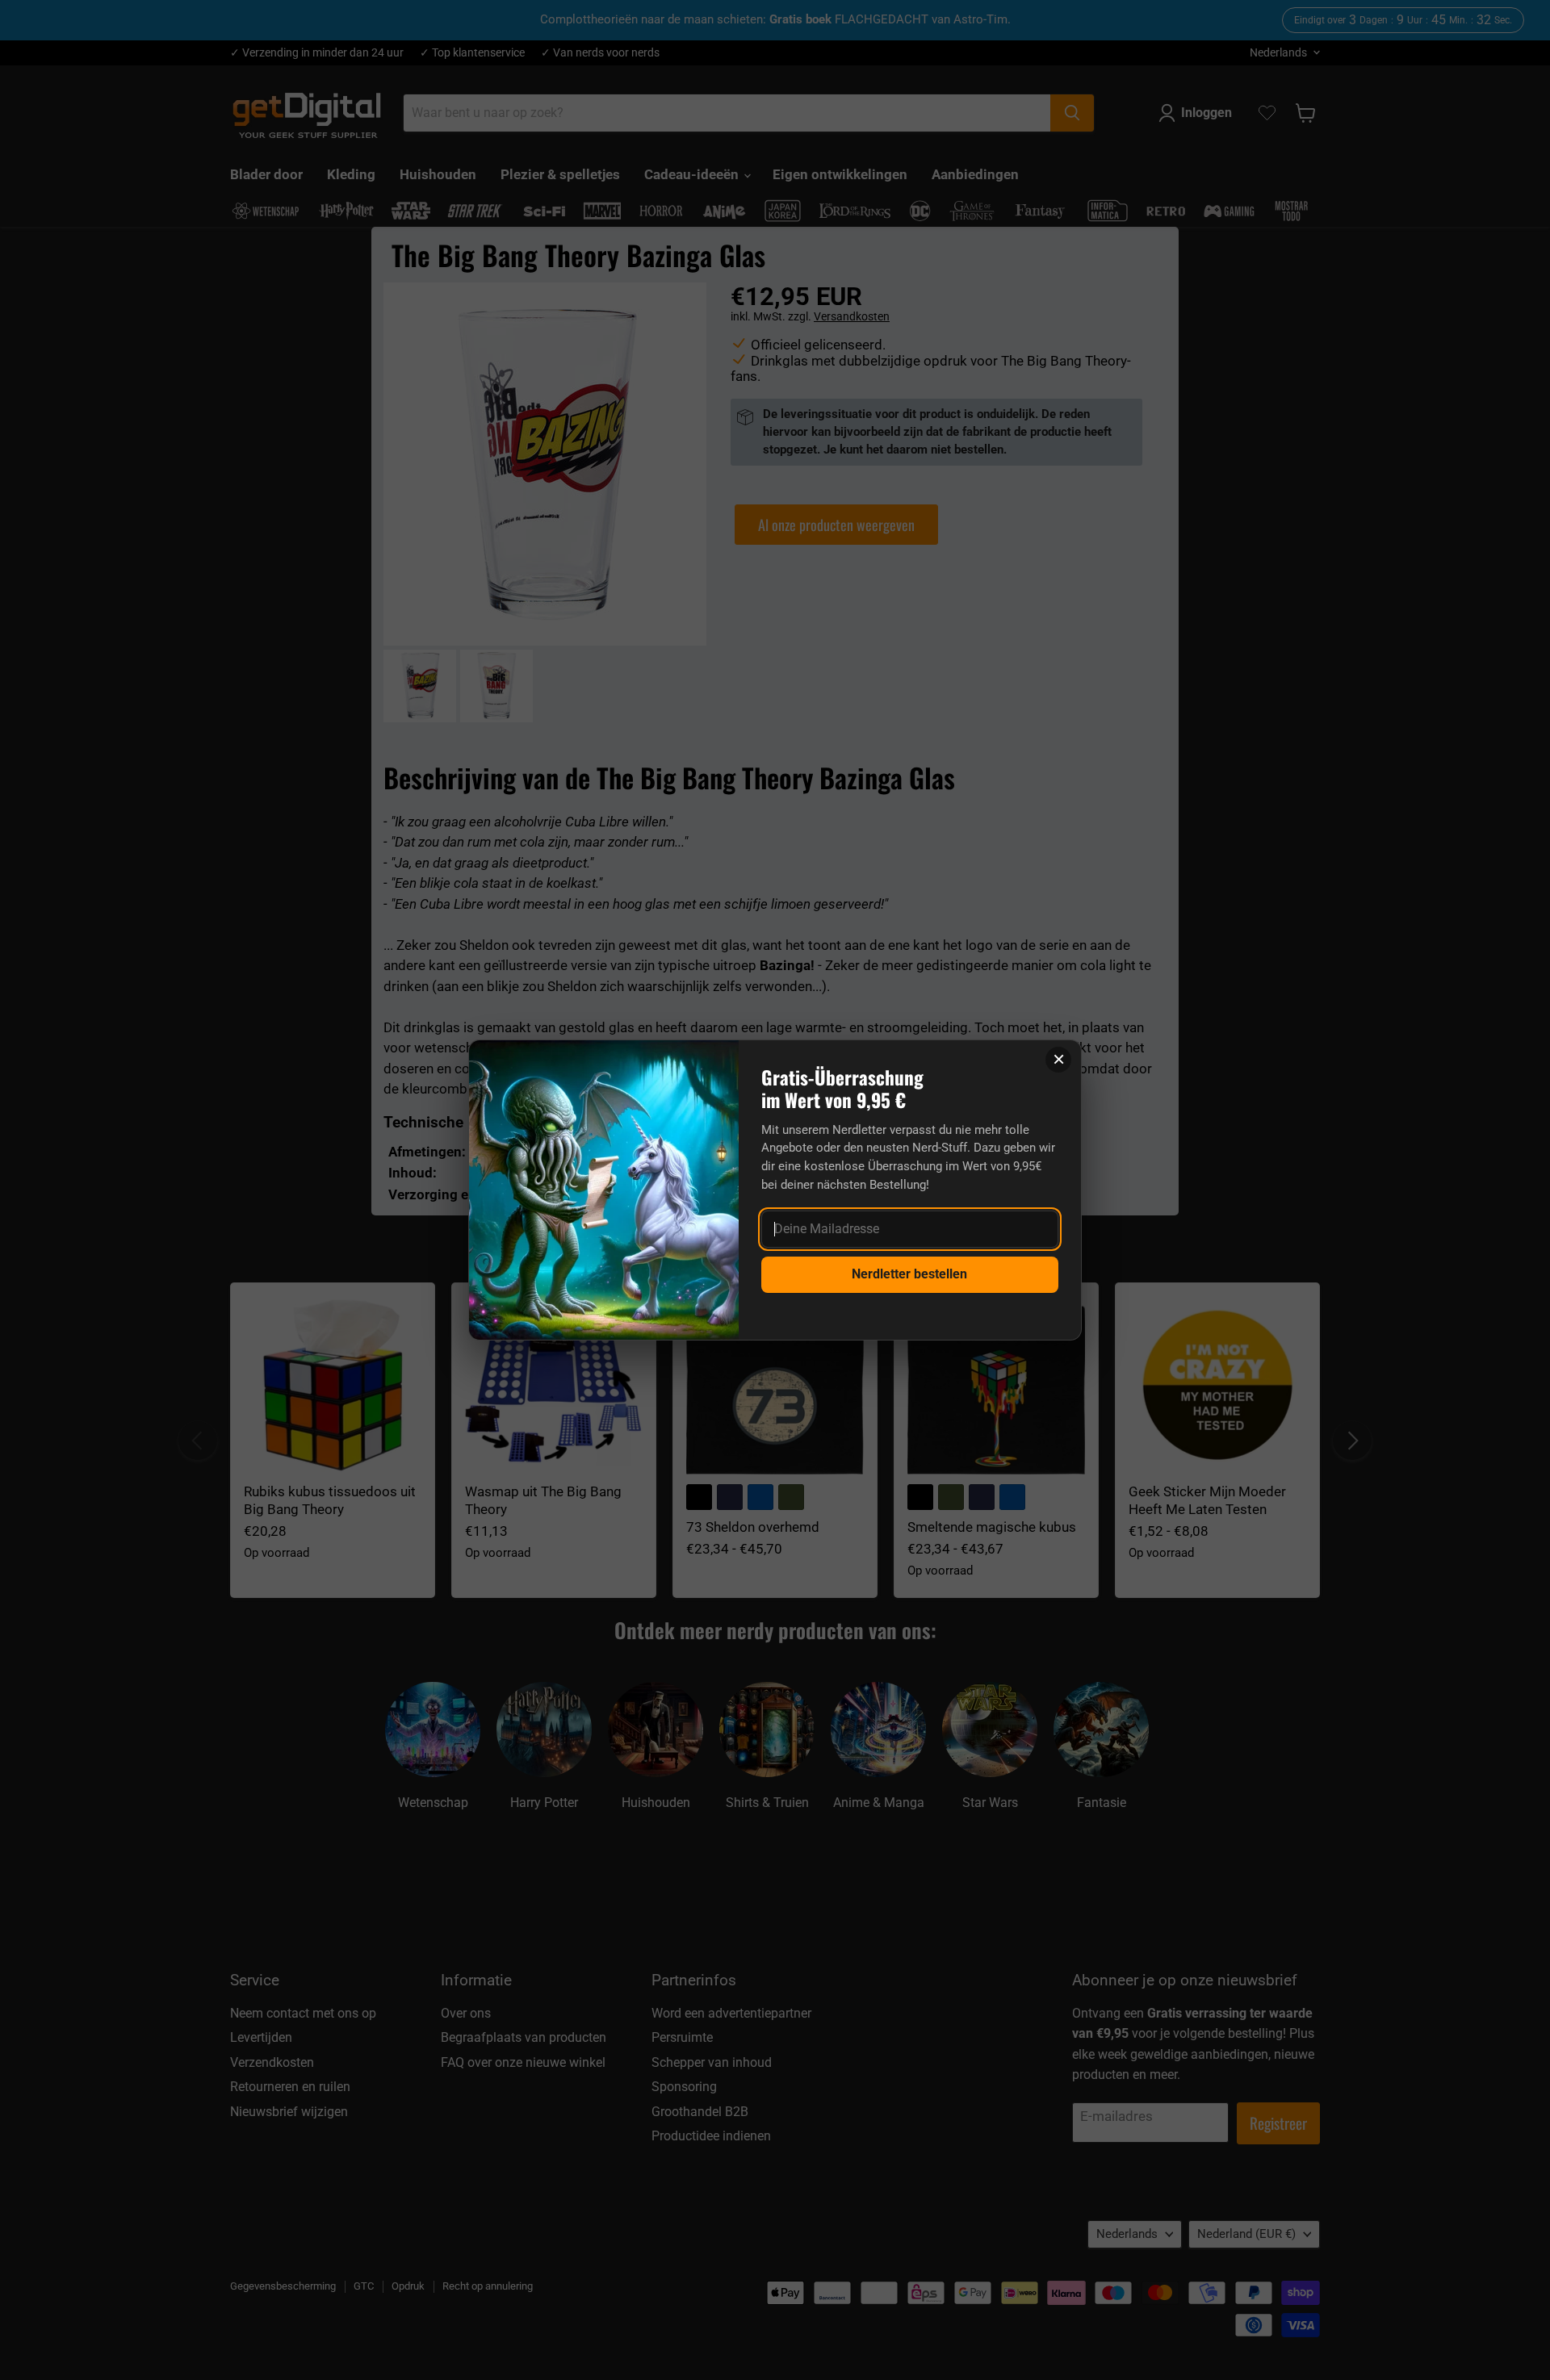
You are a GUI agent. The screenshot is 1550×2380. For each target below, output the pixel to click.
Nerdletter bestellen (909, 1274)
